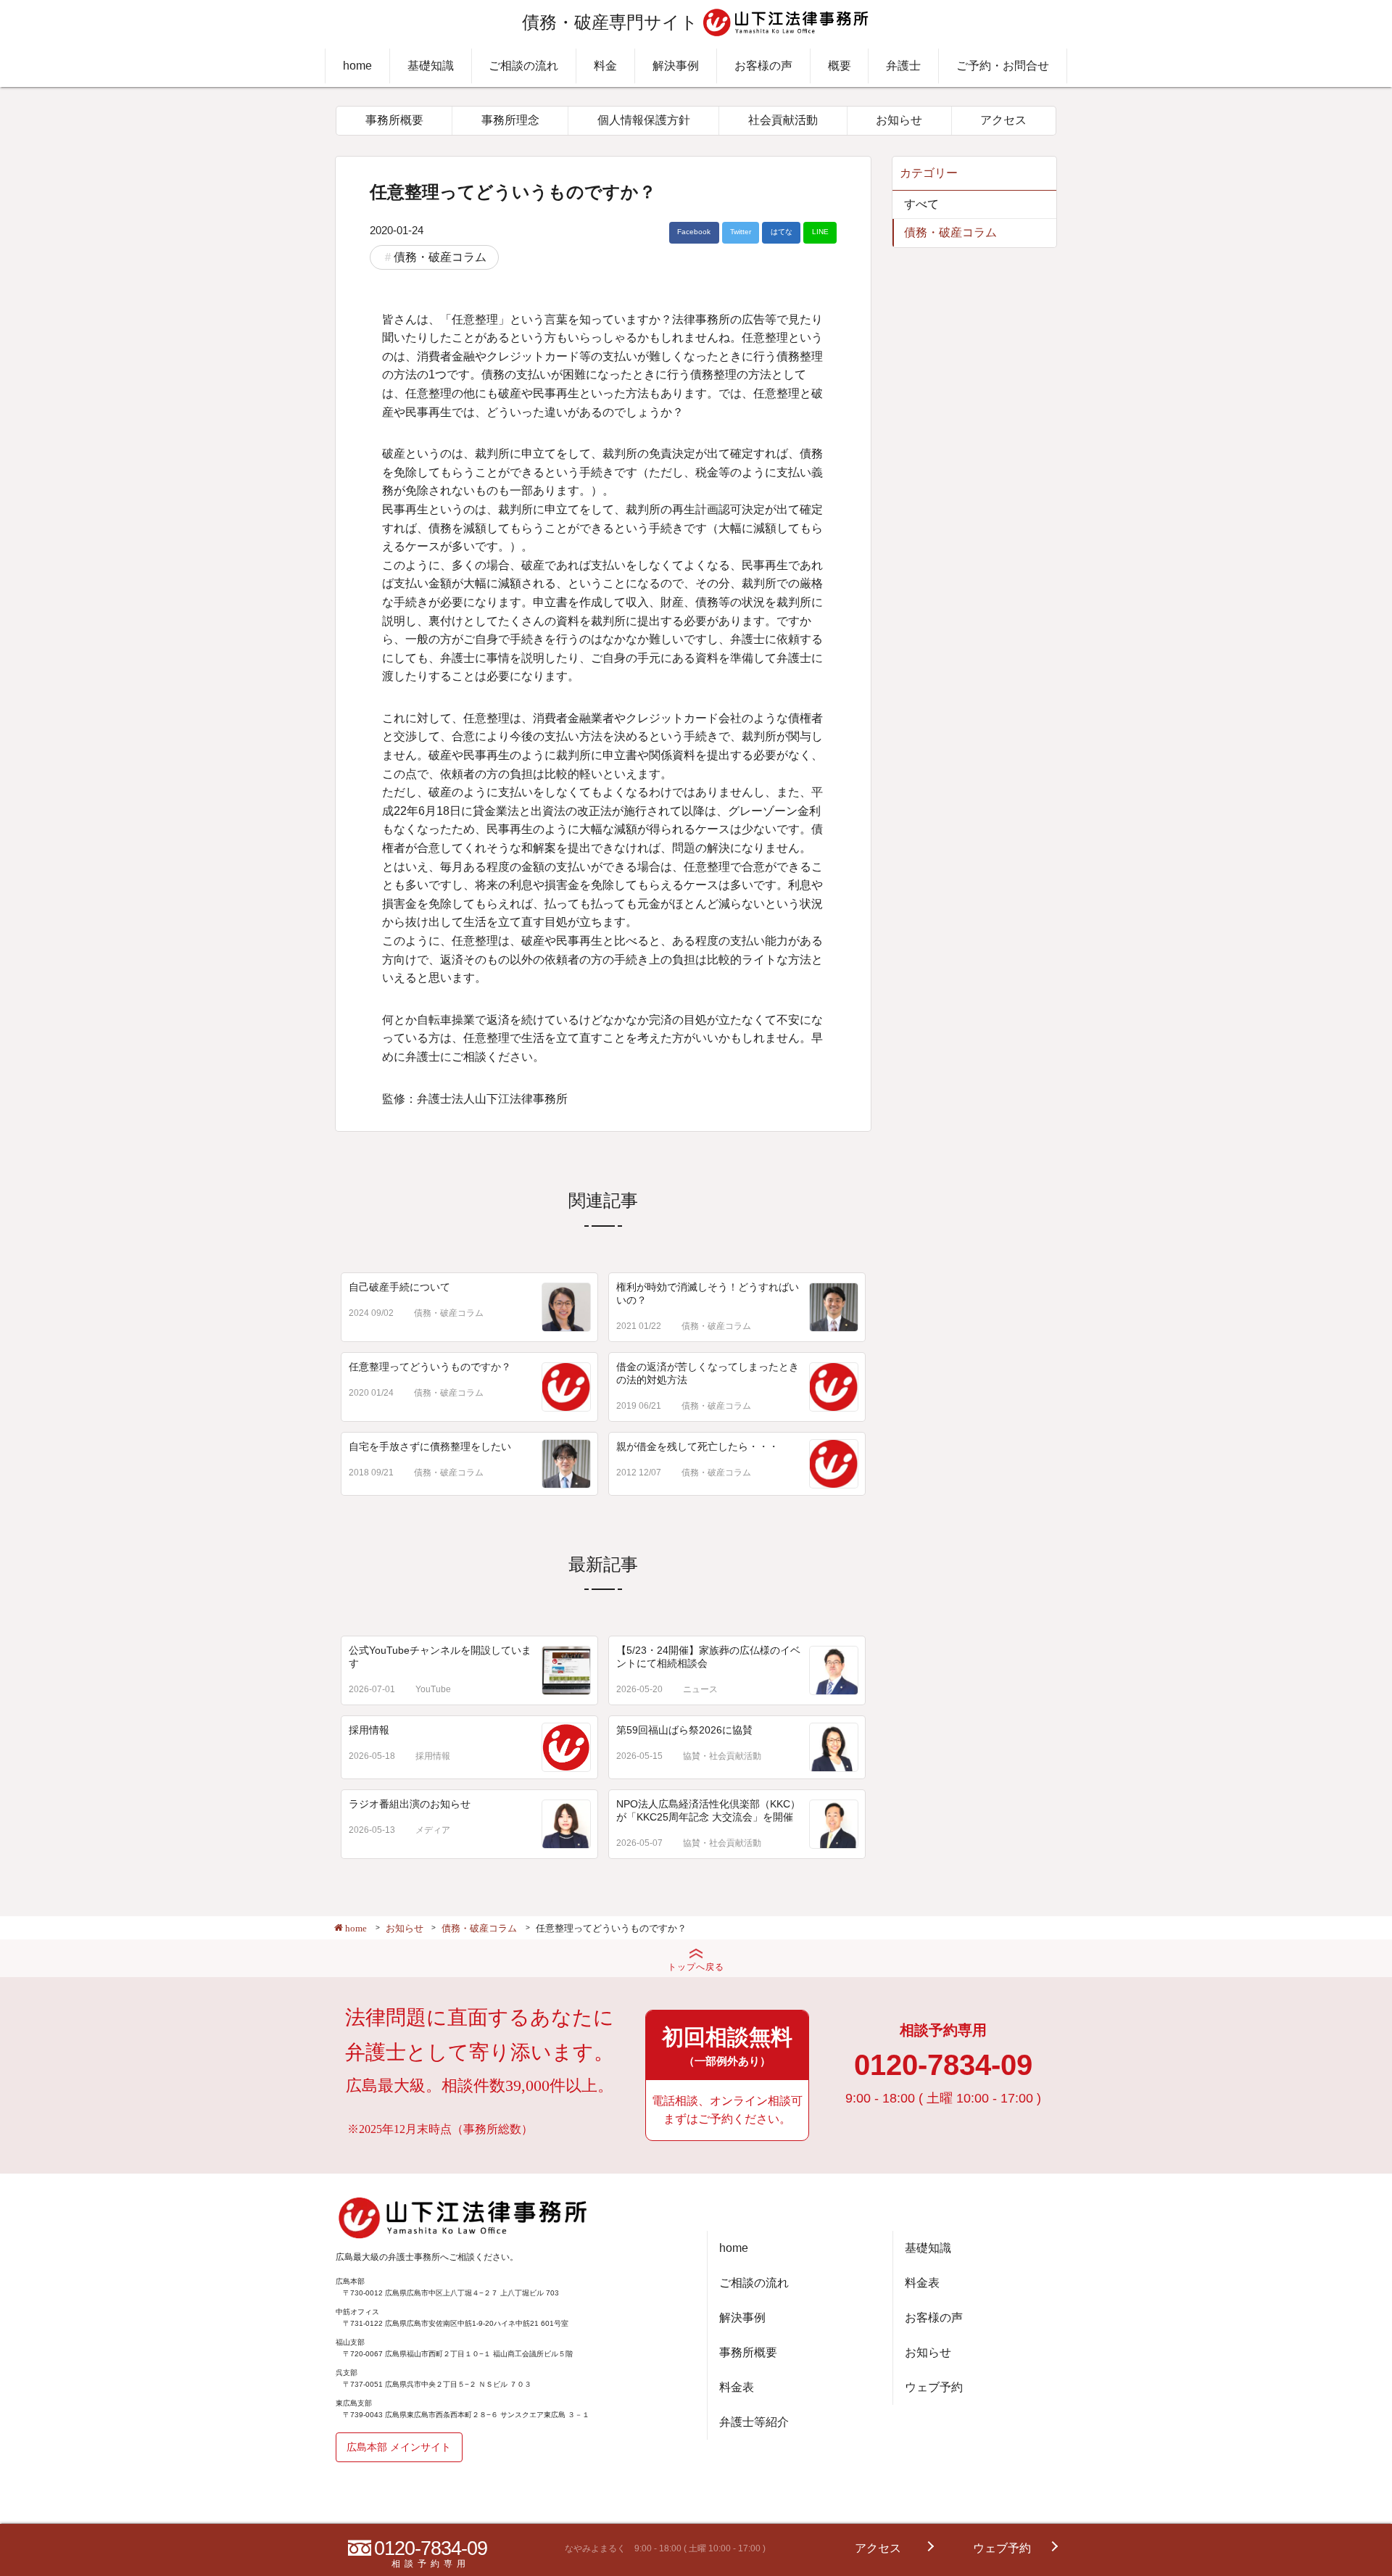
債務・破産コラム (440, 257)
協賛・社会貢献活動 (722, 1756)
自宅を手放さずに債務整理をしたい (430, 1446)
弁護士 (903, 66)
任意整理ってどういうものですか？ (430, 1367)
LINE (820, 232)
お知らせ (899, 120)
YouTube (433, 1689)
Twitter (741, 232)
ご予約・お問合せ (1003, 66)
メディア (433, 1830)
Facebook (694, 232)
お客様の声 (763, 66)
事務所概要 (394, 120)
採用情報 (369, 1730)
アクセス (1003, 120)
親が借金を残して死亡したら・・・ (697, 1446)
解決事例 (676, 66)
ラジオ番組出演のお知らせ (410, 1804)
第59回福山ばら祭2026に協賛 (684, 1730)
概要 (840, 66)
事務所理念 (510, 120)
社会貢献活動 (783, 120)
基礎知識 (431, 66)
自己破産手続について (399, 1287)
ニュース (700, 1689)
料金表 (737, 2387)
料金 (605, 66)
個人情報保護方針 (644, 120)
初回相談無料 (727, 2046)
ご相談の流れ (523, 66)
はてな (782, 232)
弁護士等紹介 (754, 2422)
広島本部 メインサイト (399, 2447)
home (357, 66)
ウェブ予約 (934, 2387)
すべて (921, 204)
